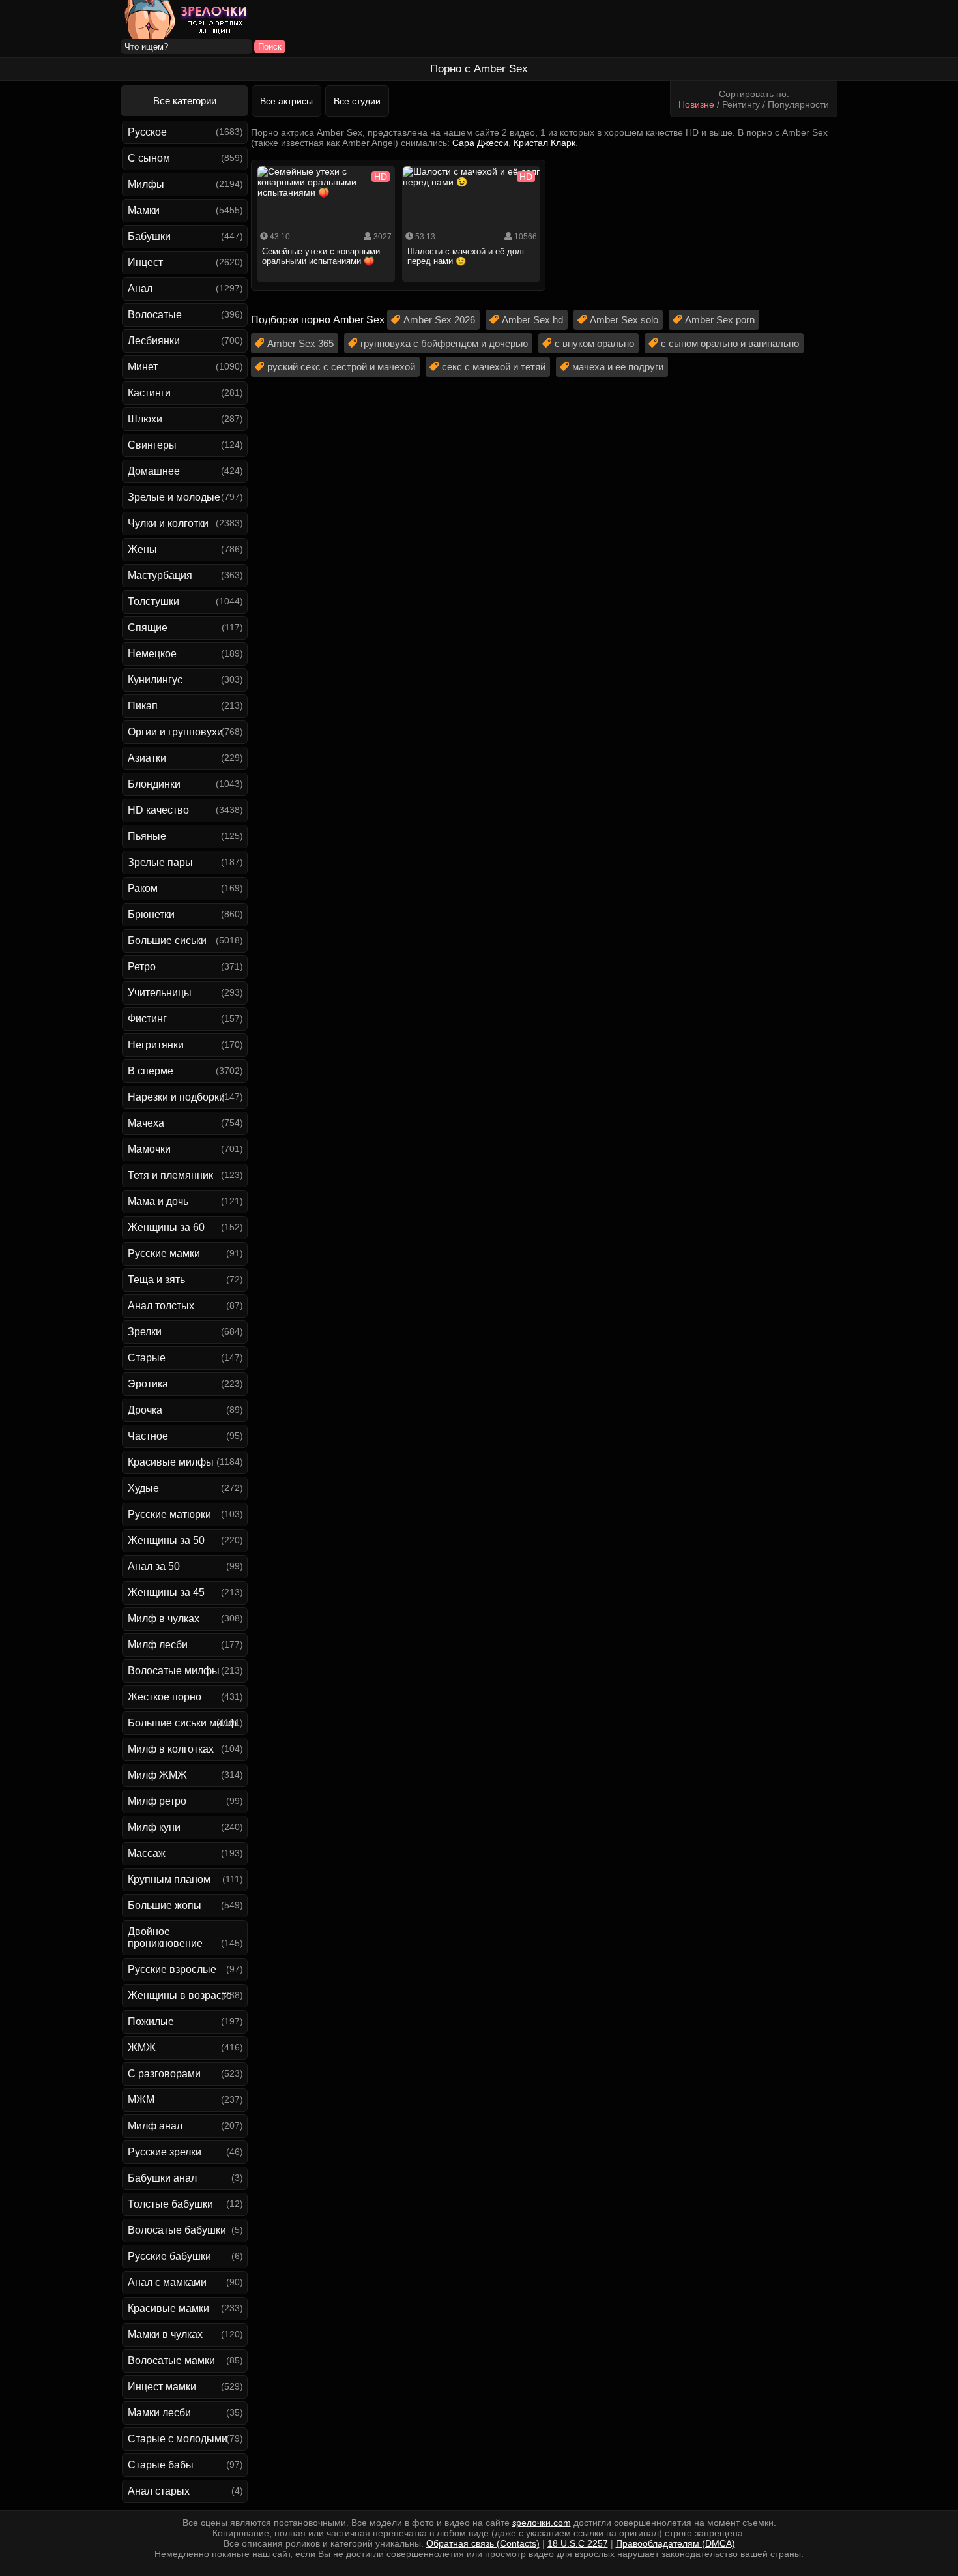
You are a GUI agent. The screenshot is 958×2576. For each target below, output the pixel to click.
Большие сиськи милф (182, 1723)
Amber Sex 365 (300, 343)
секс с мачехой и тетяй (494, 367)
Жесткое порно (165, 1697)
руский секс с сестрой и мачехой (341, 367)
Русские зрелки (165, 2152)
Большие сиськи (167, 940)
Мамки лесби (159, 2413)
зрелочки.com (542, 2523)
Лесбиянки (154, 341)
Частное (148, 1436)
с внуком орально (594, 343)
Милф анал (155, 2126)
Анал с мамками (167, 2282)
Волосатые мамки (171, 2361)
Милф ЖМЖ (157, 1775)
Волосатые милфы (174, 1671)
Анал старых (159, 2491)
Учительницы (160, 993)
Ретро (142, 967)
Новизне (696, 104)
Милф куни (154, 1827)
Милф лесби (158, 1645)
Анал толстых (161, 1306)
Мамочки (149, 1149)
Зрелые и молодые (174, 497)
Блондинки (154, 784)
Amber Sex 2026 (439, 320)
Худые (143, 1488)
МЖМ (141, 2100)
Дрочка (145, 1410)
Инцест (145, 262)
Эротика (148, 1384)
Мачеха (146, 1123)
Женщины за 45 (166, 1592)
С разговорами (164, 2074)
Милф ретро (157, 1801)
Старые (147, 1358)
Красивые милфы (171, 1462)
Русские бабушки (169, 2256)
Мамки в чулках (165, 2334)
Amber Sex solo (624, 320)
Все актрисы (286, 101)
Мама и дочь (158, 1201)
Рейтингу (741, 104)
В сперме (151, 1071)
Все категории (185, 101)
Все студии (357, 101)
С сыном (149, 158)
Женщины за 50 (166, 1540)
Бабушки (149, 236)
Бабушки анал (162, 2178)
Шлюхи (145, 419)
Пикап (143, 706)
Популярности (798, 104)
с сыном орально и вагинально (730, 343)
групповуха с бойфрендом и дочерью (444, 343)
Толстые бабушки (170, 2204)
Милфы (146, 184)
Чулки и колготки (168, 523)
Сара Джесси (480, 143)
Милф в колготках (171, 1749)
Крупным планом (169, 1879)
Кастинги (149, 393)
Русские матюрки (169, 1514)
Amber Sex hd (532, 320)
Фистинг (147, 1019)
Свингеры (152, 445)
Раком (143, 888)
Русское (147, 132)
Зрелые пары (160, 862)
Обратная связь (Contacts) (483, 2543)
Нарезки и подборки (176, 1097)
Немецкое (152, 654)
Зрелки (145, 1332)
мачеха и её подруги (618, 367)
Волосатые (155, 315)
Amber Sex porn (720, 320)
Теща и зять (156, 1280)
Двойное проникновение (165, 1937)
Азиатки (147, 758)
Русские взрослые (172, 1969)
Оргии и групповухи (175, 732)
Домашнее (154, 471)
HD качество (158, 810)
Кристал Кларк (544, 143)
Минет (143, 367)
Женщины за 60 (166, 1227)
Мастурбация (160, 575)
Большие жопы (165, 1905)
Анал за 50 (154, 1566)
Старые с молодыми (178, 2439)
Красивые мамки (168, 2308)
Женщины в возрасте (180, 1995)
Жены (142, 549)
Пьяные (147, 836)
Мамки (144, 210)
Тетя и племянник (170, 1175)
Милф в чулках (164, 1619)
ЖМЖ (142, 2048)
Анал (140, 289)
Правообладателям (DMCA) (675, 2543)
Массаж (147, 1853)
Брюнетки (151, 914)
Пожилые (151, 2021)
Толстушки (153, 601)
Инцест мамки (162, 2387)
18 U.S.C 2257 (578, 2543)
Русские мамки (164, 1253)
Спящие (148, 628)
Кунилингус (155, 680)
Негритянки (156, 1045)
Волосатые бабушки (177, 2230)
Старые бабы (161, 2465)
